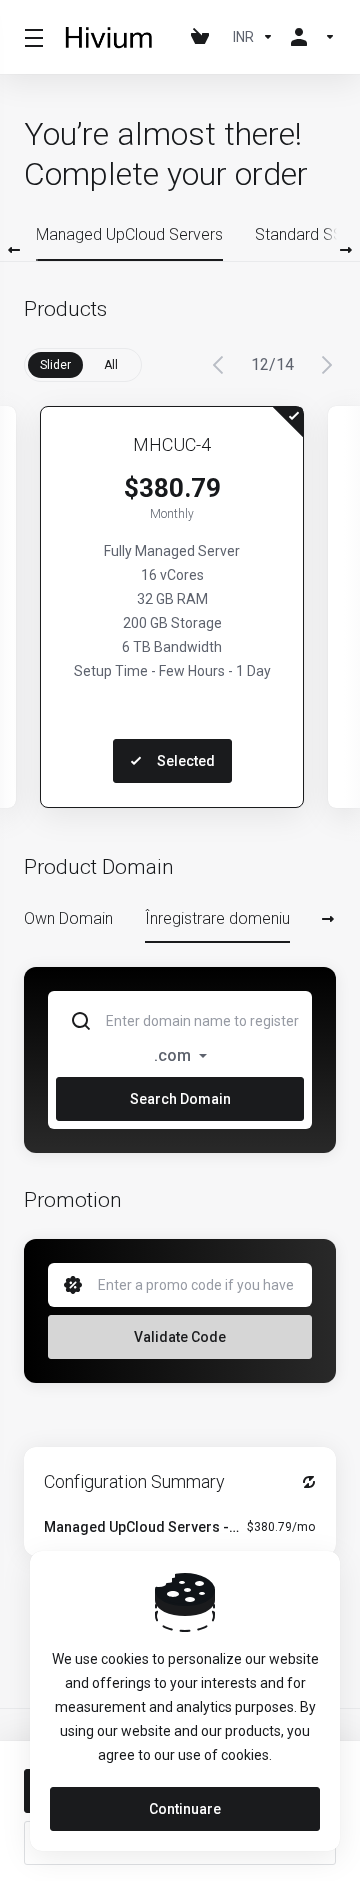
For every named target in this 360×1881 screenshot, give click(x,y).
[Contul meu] (309, 37)
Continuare (185, 1809)
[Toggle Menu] (31, 37)
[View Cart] (204, 37)
